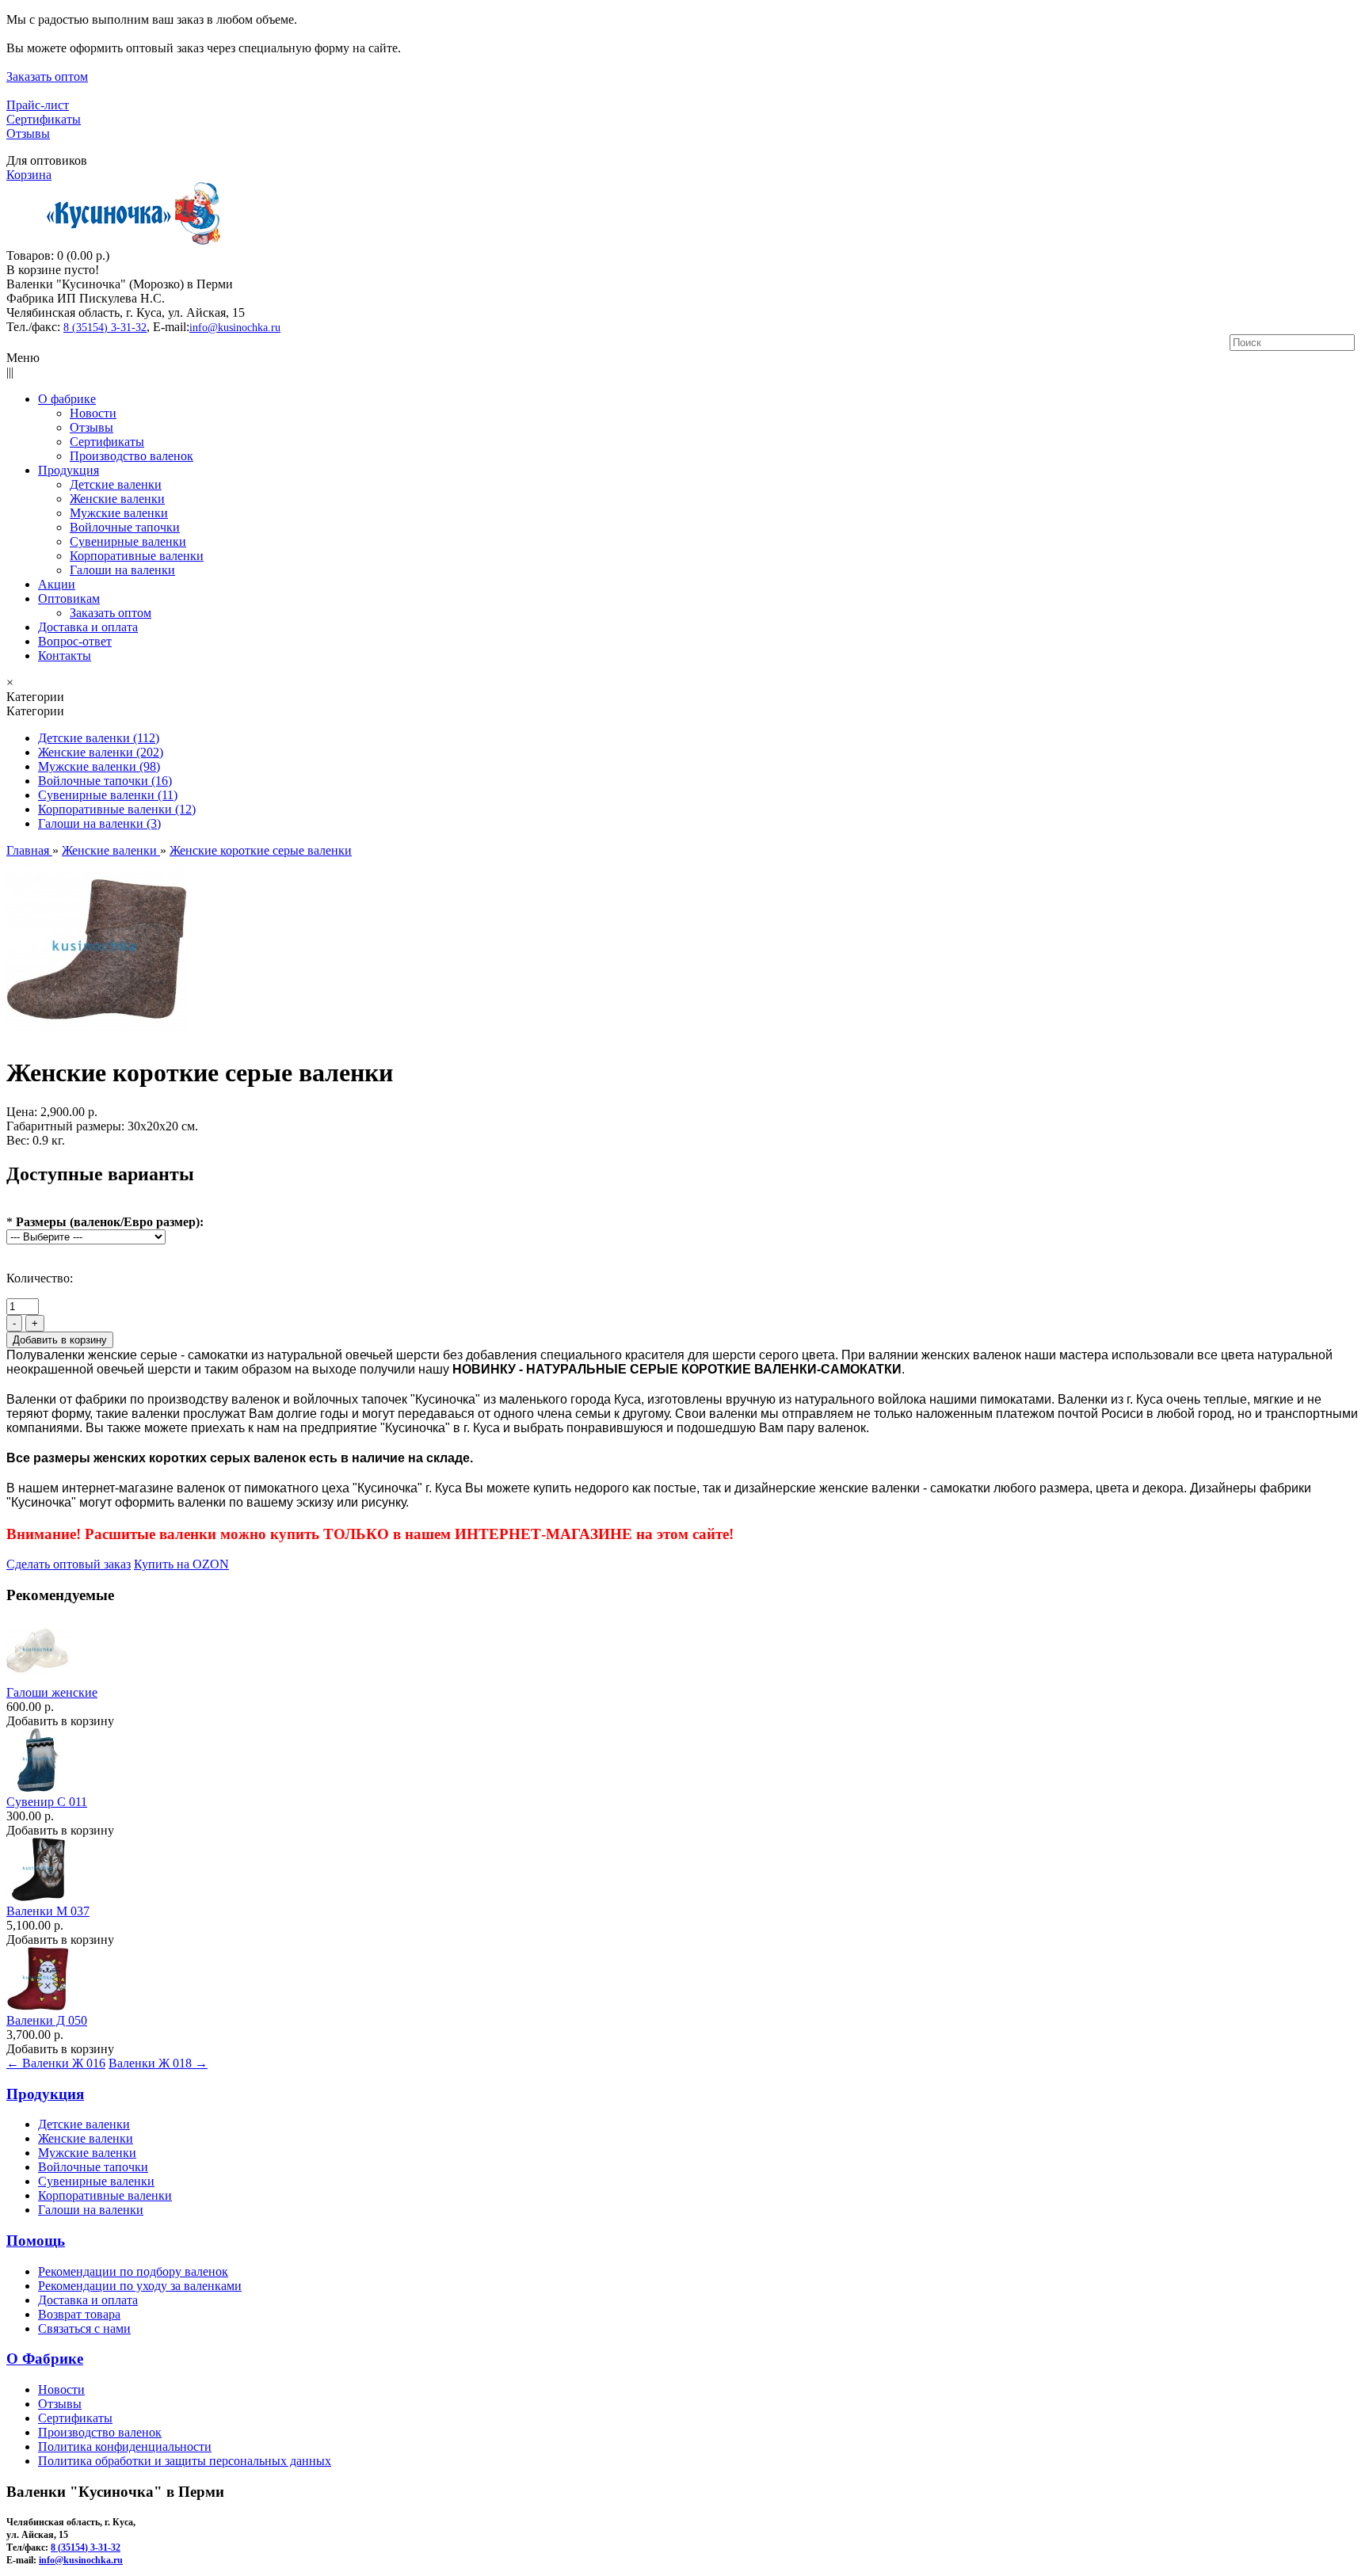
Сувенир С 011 (47, 1802)
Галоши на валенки (91, 2210)
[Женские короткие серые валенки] (97, 1034)
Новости (61, 2389)
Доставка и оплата (88, 2300)
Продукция (45, 2094)
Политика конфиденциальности (125, 2446)
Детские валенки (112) (99, 738)
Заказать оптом (47, 76)
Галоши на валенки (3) (99, 823)
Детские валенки (84, 2124)
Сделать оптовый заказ (69, 1564)
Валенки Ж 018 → (158, 2063)
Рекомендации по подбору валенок (133, 2271)
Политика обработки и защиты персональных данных (185, 2461)
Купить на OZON (181, 1564)
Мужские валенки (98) (99, 766)
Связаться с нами (84, 2328)
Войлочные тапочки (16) (105, 781)
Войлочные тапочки (93, 2167)
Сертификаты (44, 119)
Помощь (36, 2241)
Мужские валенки (87, 2153)
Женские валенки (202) (101, 752)
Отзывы (28, 133)
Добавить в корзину (60, 1721)
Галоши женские (52, 1692)
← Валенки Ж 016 (56, 2063)
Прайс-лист (38, 105)
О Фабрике (45, 2359)
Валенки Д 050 (47, 2020)
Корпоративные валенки (105, 2195)
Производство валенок (100, 2432)
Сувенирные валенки (96, 2181)
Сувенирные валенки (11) (108, 795)
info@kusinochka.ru (235, 328)
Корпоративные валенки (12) (117, 809)
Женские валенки (86, 2138)
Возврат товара (79, 2314)
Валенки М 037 (48, 1911)
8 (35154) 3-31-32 (105, 328)
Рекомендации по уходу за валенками (140, 2286)
